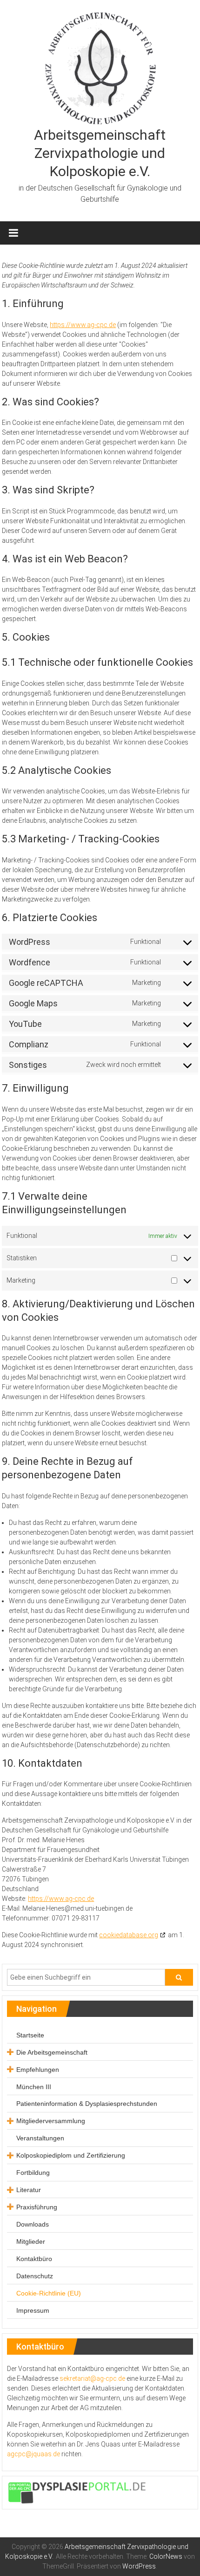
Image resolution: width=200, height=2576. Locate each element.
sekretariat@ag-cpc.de (92, 2378)
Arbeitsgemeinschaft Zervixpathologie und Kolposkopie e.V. (100, 153)
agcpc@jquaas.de (33, 2454)
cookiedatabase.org (129, 1935)
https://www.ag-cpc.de (83, 325)
